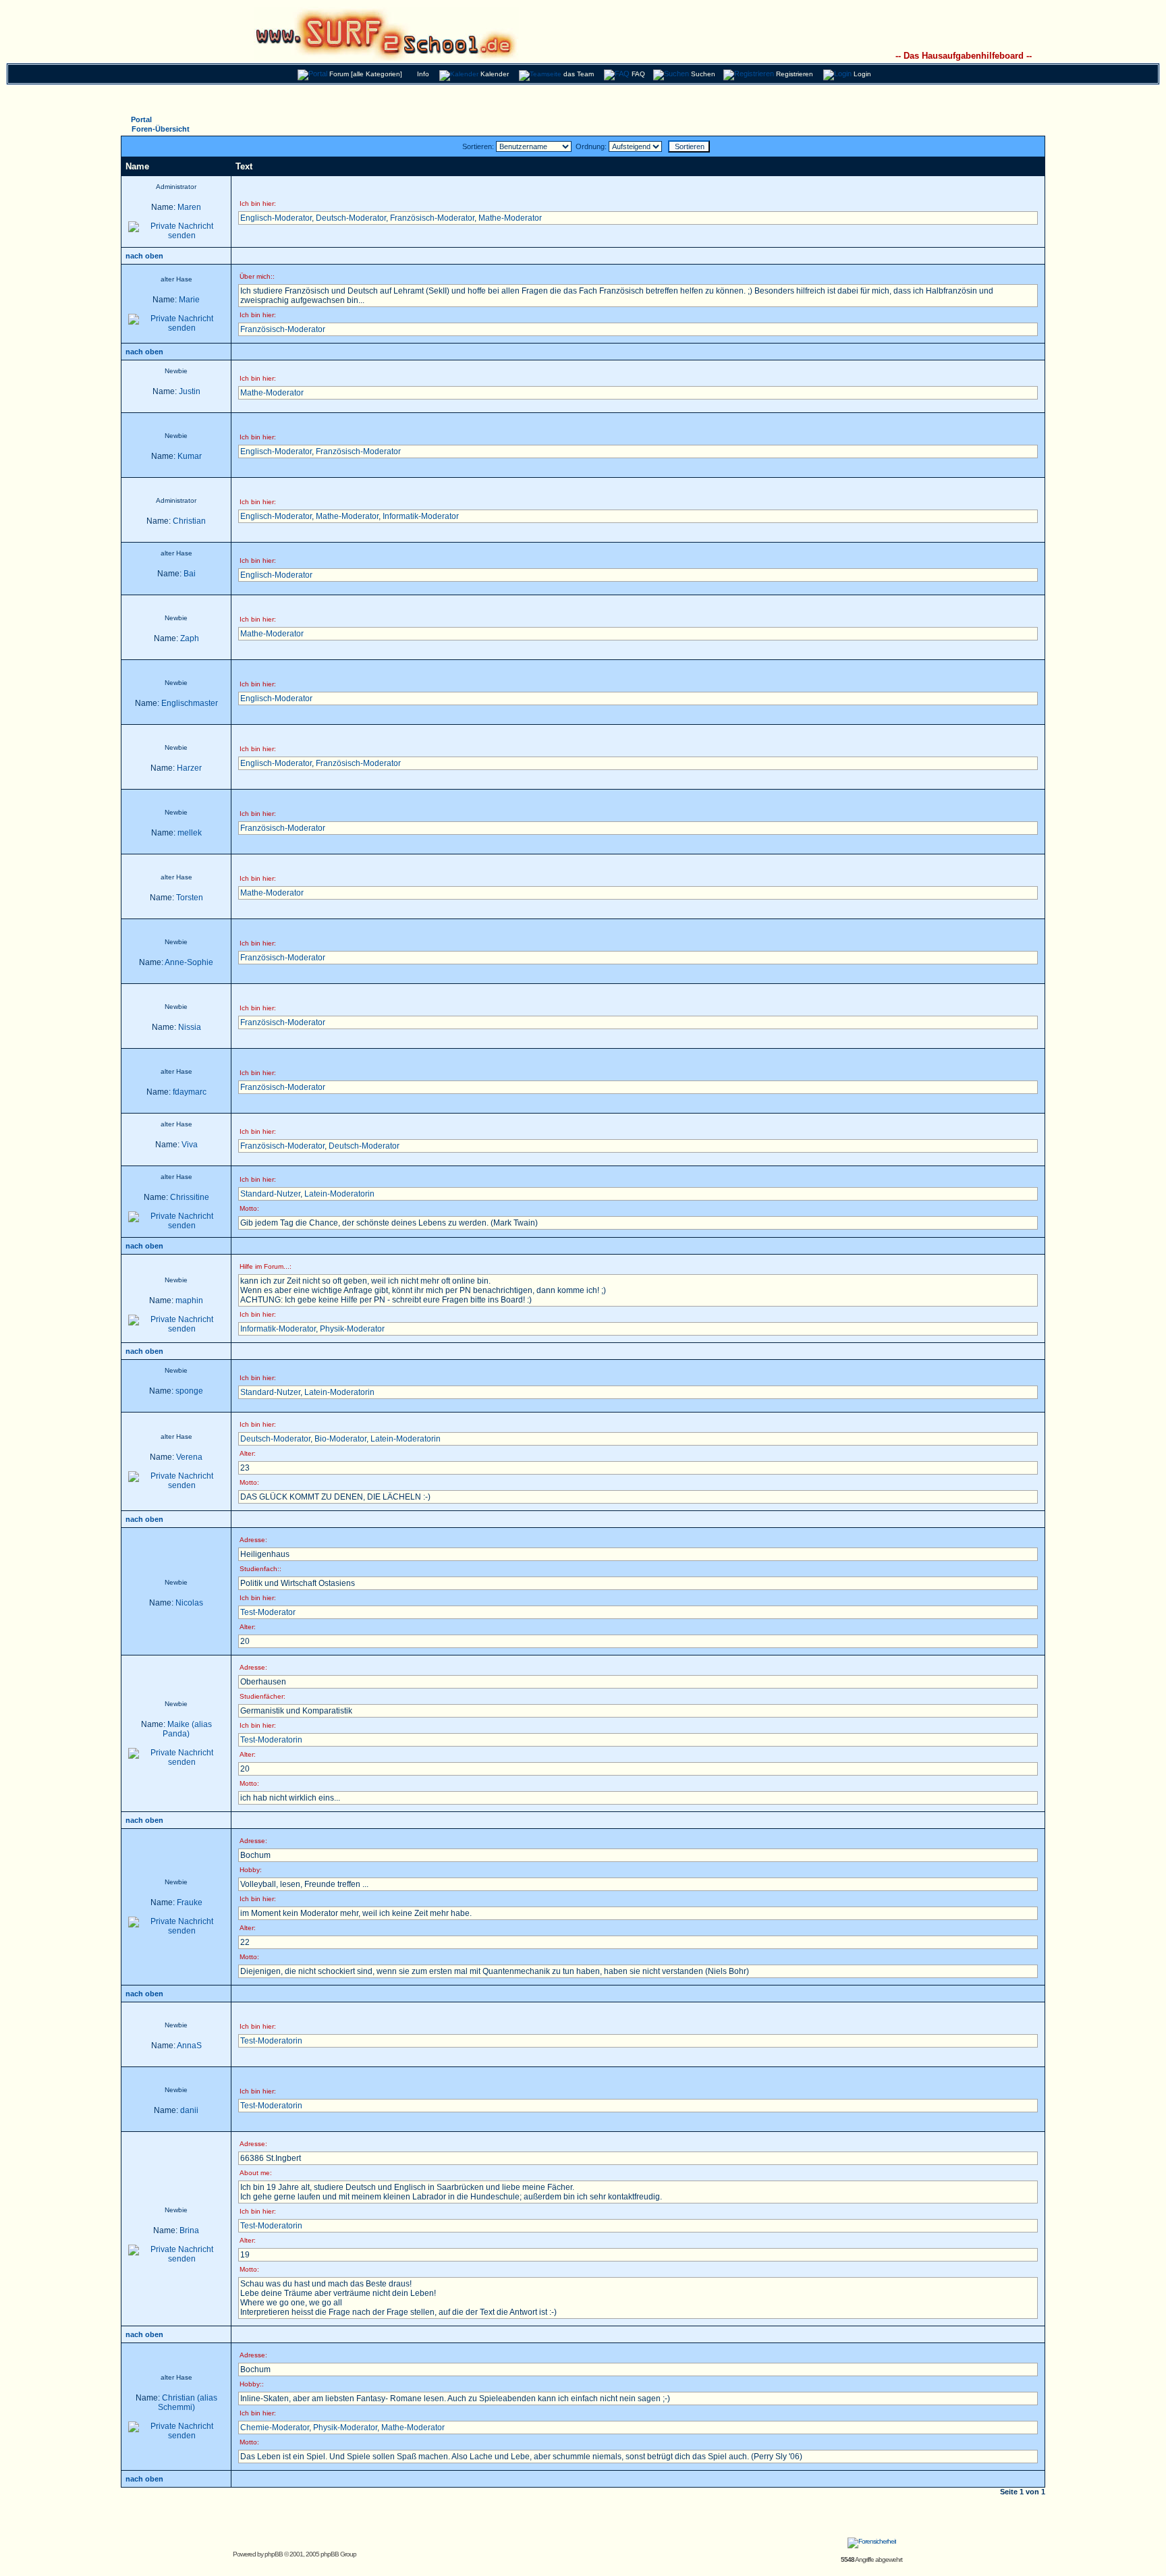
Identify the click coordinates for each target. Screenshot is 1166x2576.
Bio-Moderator (340, 1439)
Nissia (190, 1027)
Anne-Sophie (189, 962)
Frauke (190, 1902)
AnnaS (189, 2046)
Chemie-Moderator (275, 2428)
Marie (189, 300)
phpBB (274, 2554)
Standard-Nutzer (270, 1194)
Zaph (190, 638)
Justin (190, 391)
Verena (189, 1457)
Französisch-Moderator (432, 218)
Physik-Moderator (352, 1329)
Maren (189, 207)
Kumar (190, 456)
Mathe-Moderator (510, 218)
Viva (190, 1145)
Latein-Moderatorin (339, 1194)
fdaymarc (190, 1092)
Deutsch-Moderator (351, 218)
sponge (189, 1391)
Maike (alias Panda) (187, 1729)
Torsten (190, 898)
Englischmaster (190, 703)
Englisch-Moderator (276, 218)
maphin (189, 1300)
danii (189, 2110)
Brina (189, 2230)
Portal (141, 119)
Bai (190, 574)
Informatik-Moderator (421, 516)
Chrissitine (190, 1197)
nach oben (144, 256)
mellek (190, 833)
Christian (189, 521)
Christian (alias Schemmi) (188, 2403)
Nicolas (189, 1603)
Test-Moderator (268, 1612)
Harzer (189, 768)
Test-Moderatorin (271, 1740)
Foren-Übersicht (161, 129)
